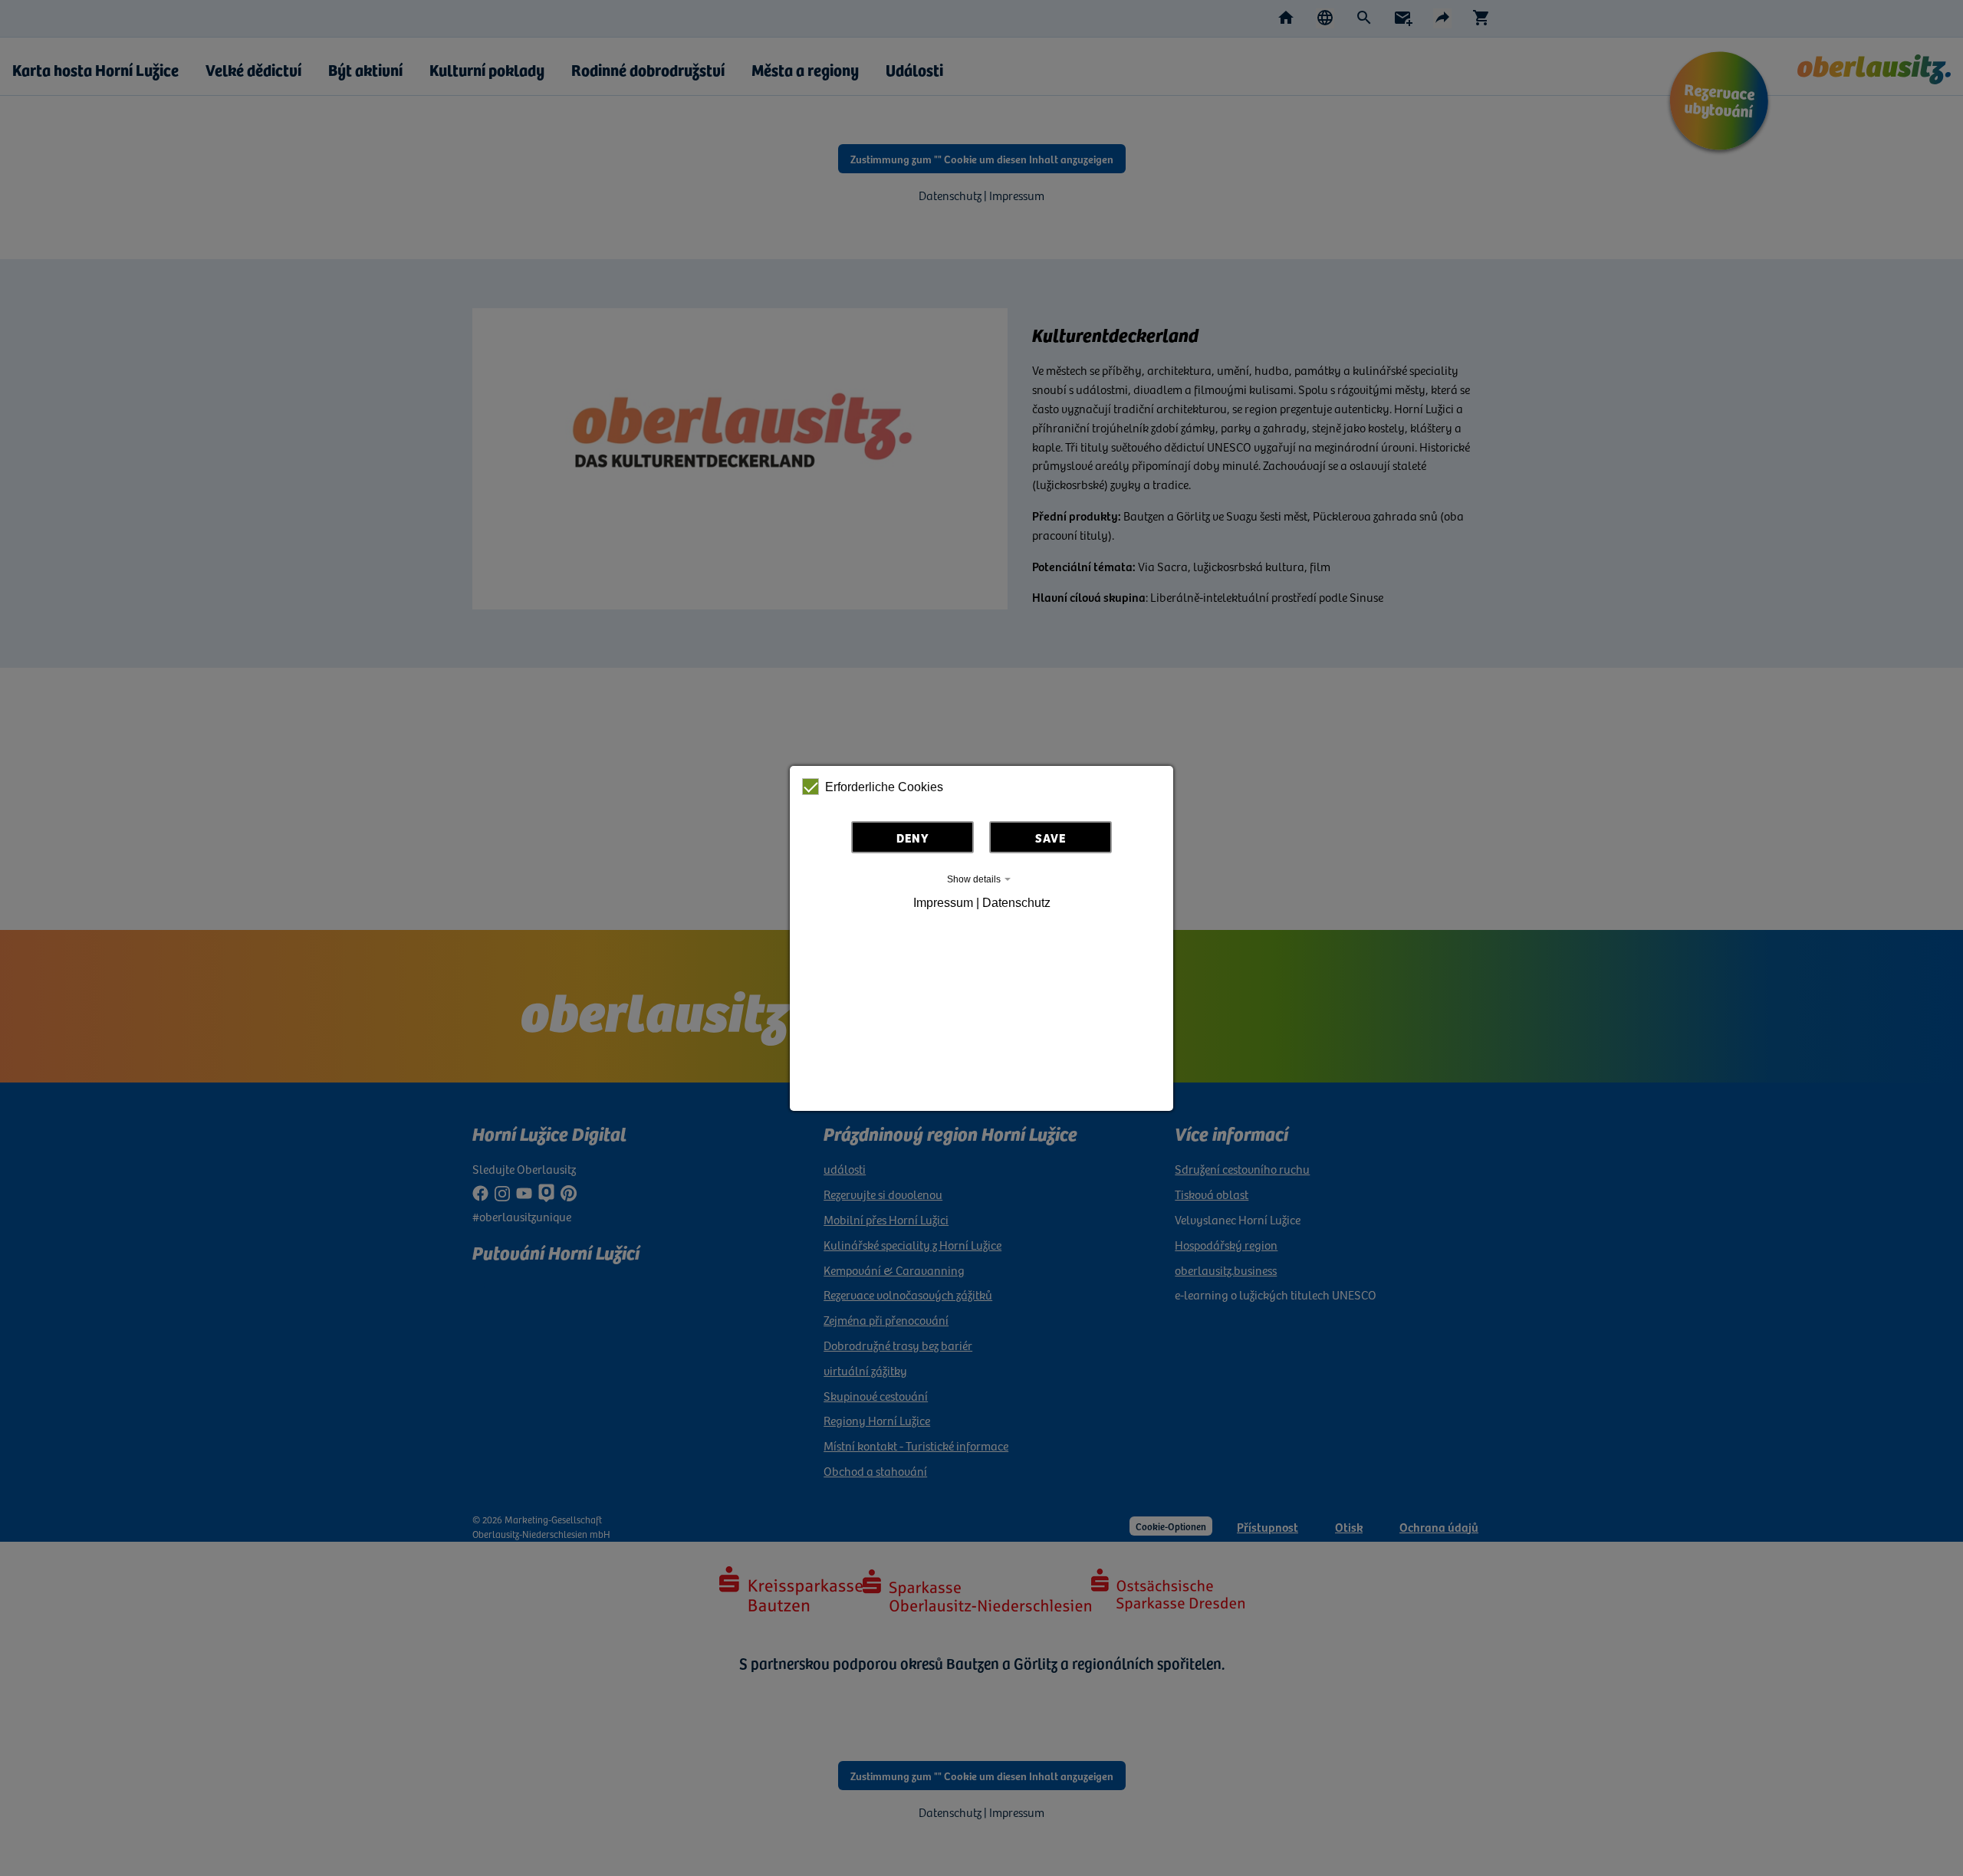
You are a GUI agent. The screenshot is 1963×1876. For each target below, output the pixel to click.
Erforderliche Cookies (884, 787)
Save (1051, 837)
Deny (913, 837)
